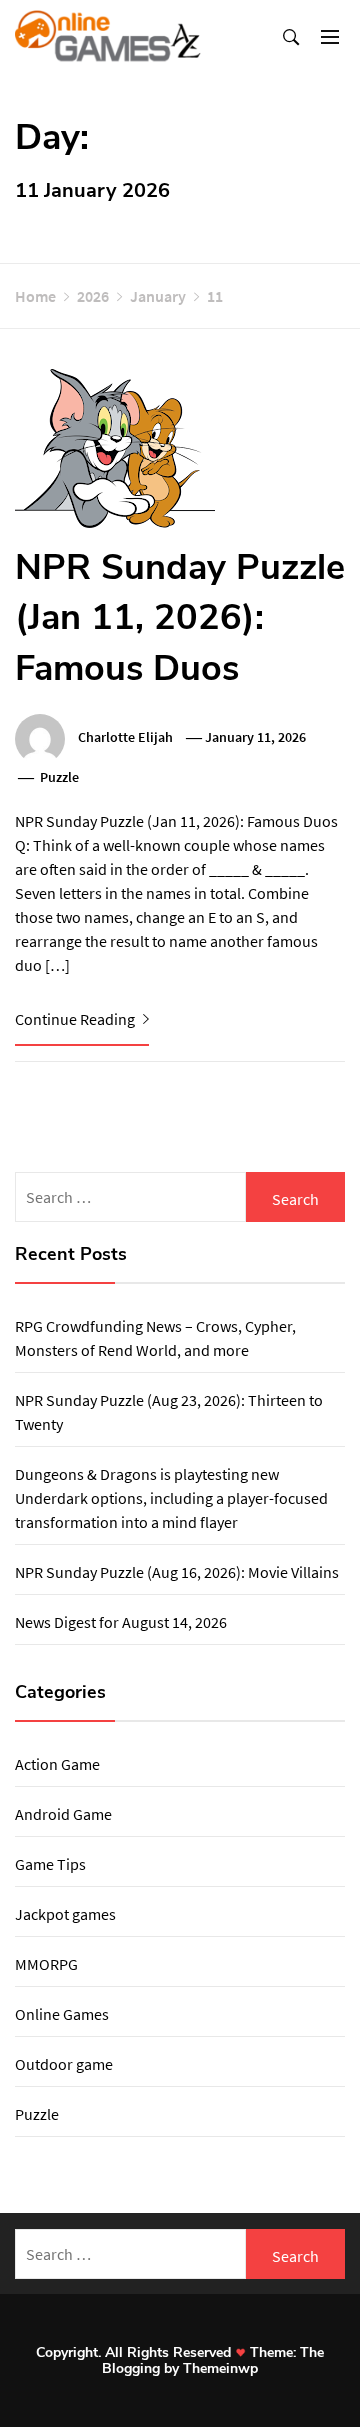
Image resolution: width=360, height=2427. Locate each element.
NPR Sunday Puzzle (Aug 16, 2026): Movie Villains (177, 1572)
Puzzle (59, 777)
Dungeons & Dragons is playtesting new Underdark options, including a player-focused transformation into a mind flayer (171, 1498)
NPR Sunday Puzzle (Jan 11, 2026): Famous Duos (180, 618)
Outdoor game (64, 2064)
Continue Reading (76, 1019)
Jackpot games (65, 1914)
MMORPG (46, 1964)
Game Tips (50, 1864)
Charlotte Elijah (125, 737)
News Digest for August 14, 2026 (121, 1622)
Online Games (62, 2014)
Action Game (57, 1764)
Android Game (63, 1814)
